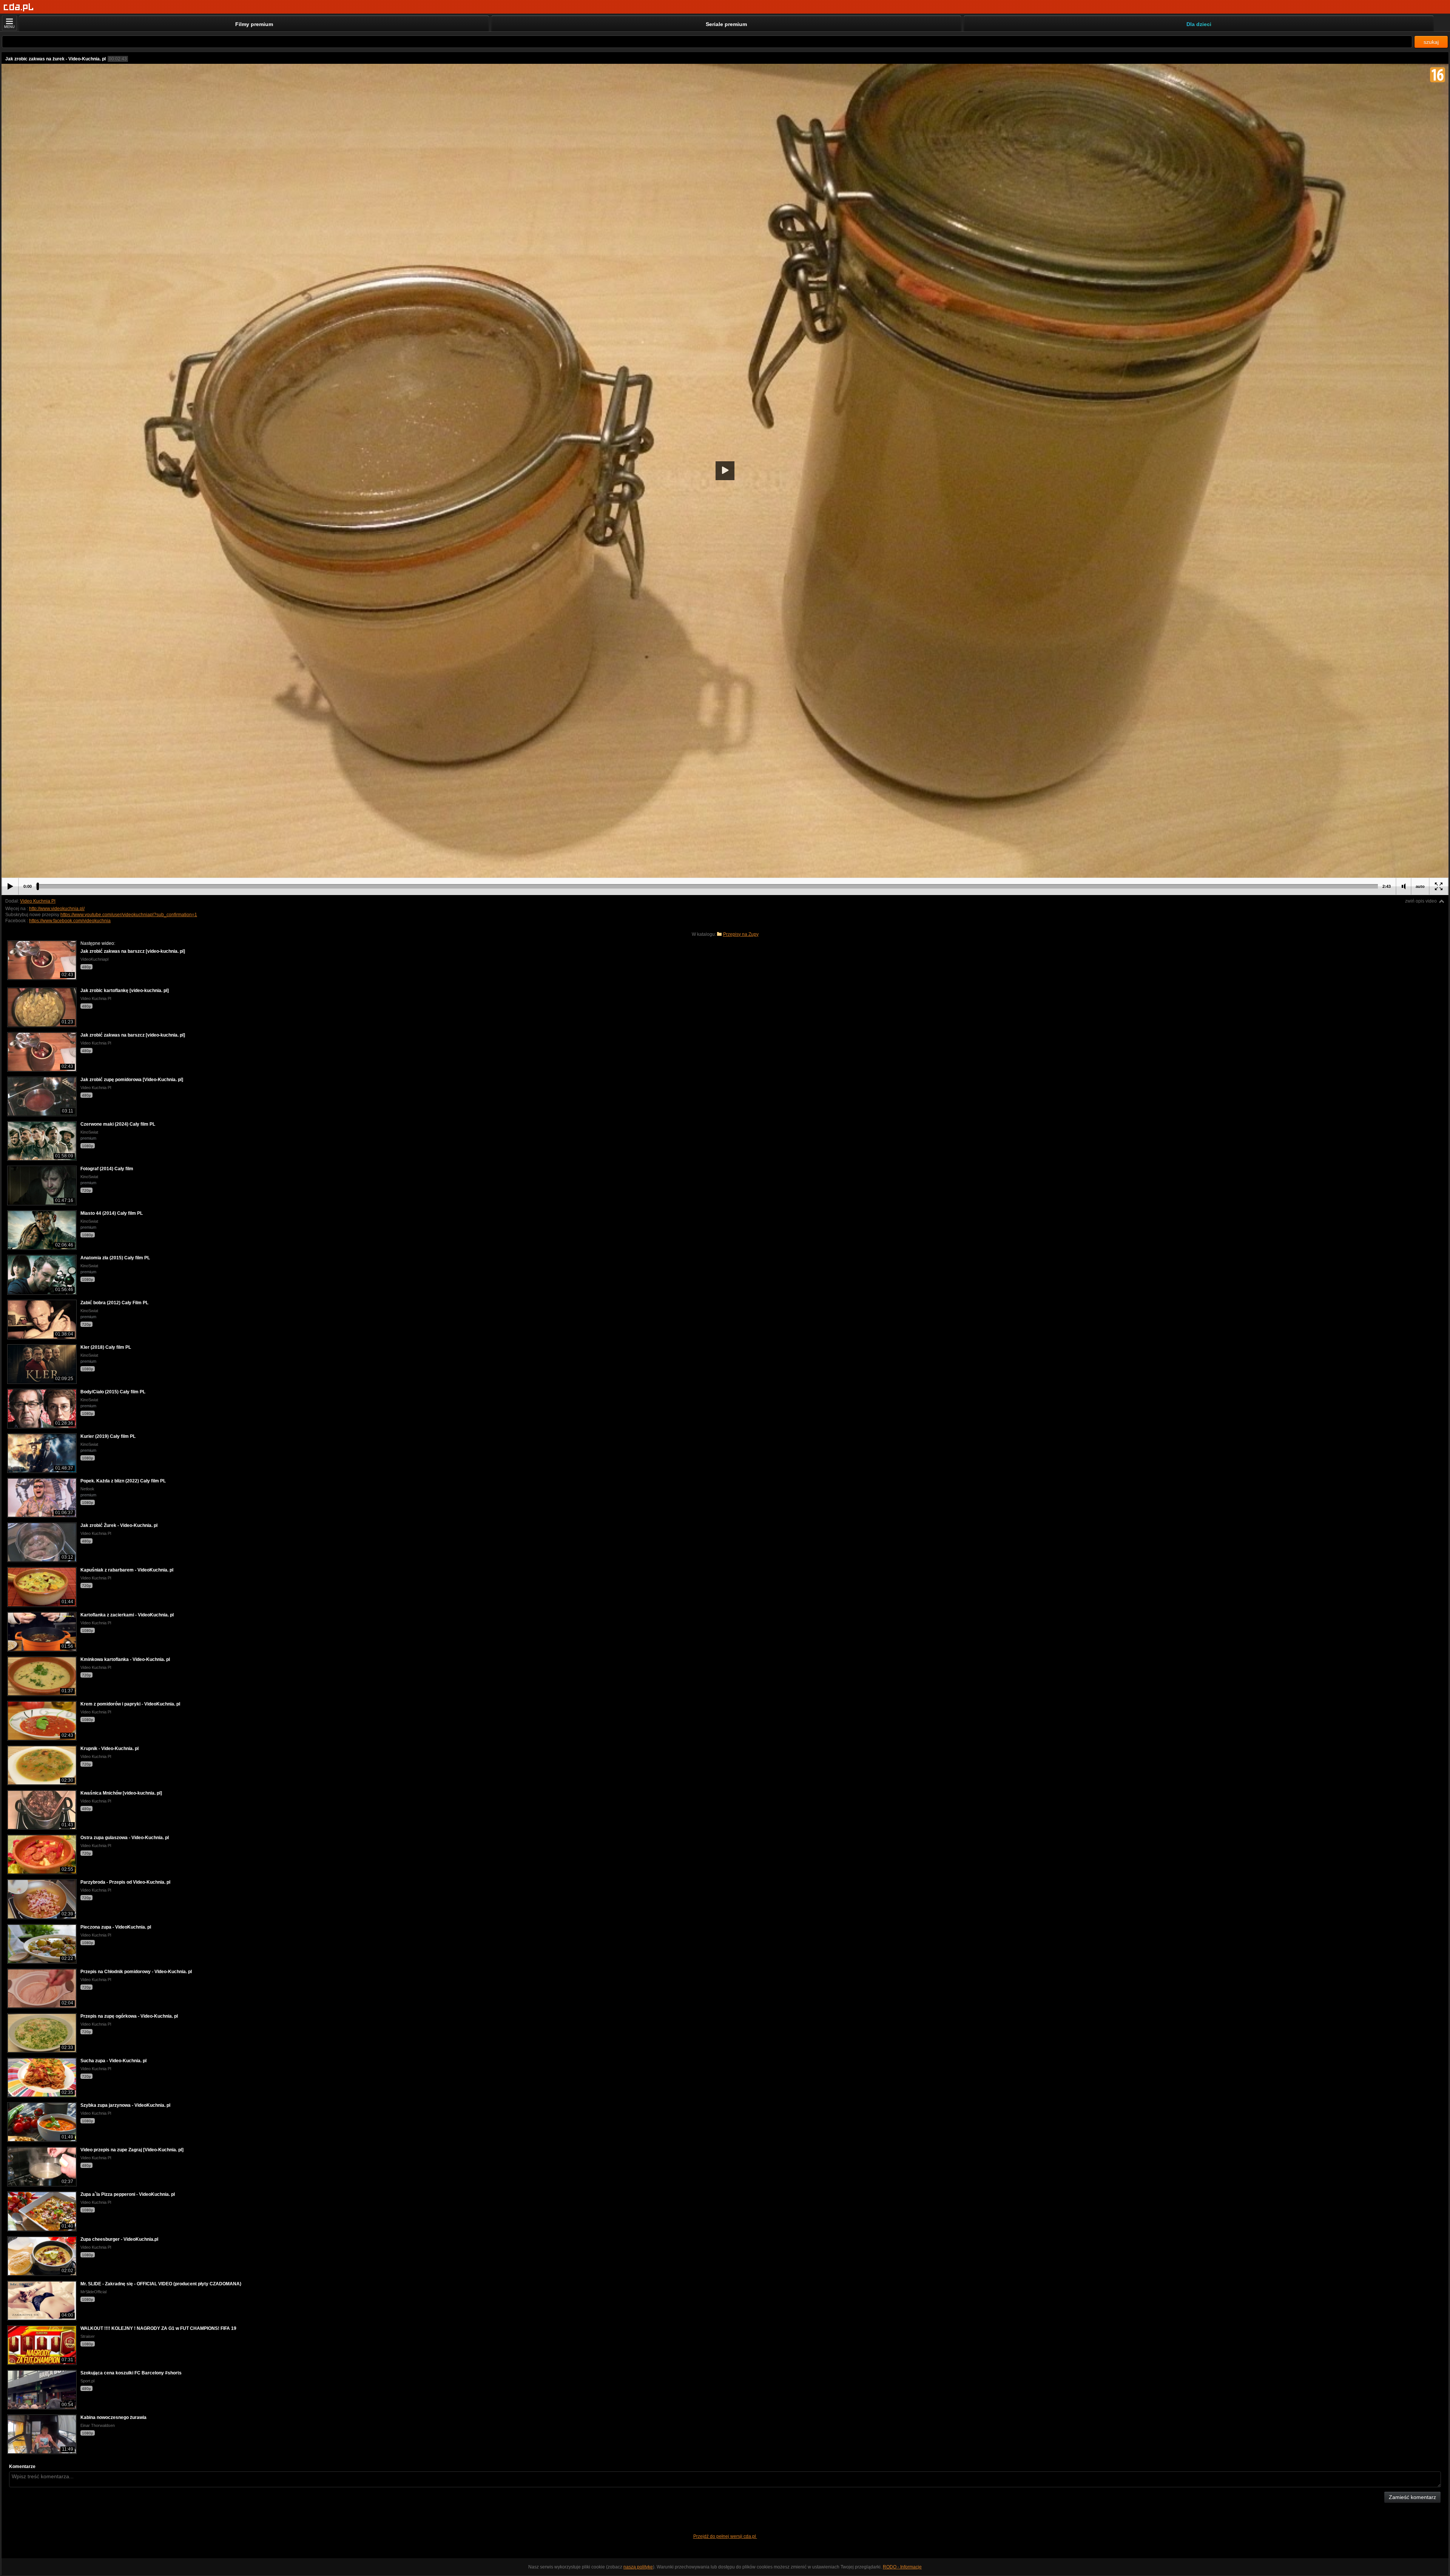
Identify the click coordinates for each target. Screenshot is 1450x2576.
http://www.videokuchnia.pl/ (57, 909)
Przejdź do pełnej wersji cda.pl (725, 2536)
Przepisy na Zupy (741, 934)
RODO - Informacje (902, 2567)
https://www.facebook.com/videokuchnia (70, 921)
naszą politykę (638, 2567)
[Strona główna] (19, 7)
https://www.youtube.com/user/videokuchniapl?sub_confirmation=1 (129, 915)
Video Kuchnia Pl (38, 901)
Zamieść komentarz (1412, 2497)
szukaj (1431, 42)
